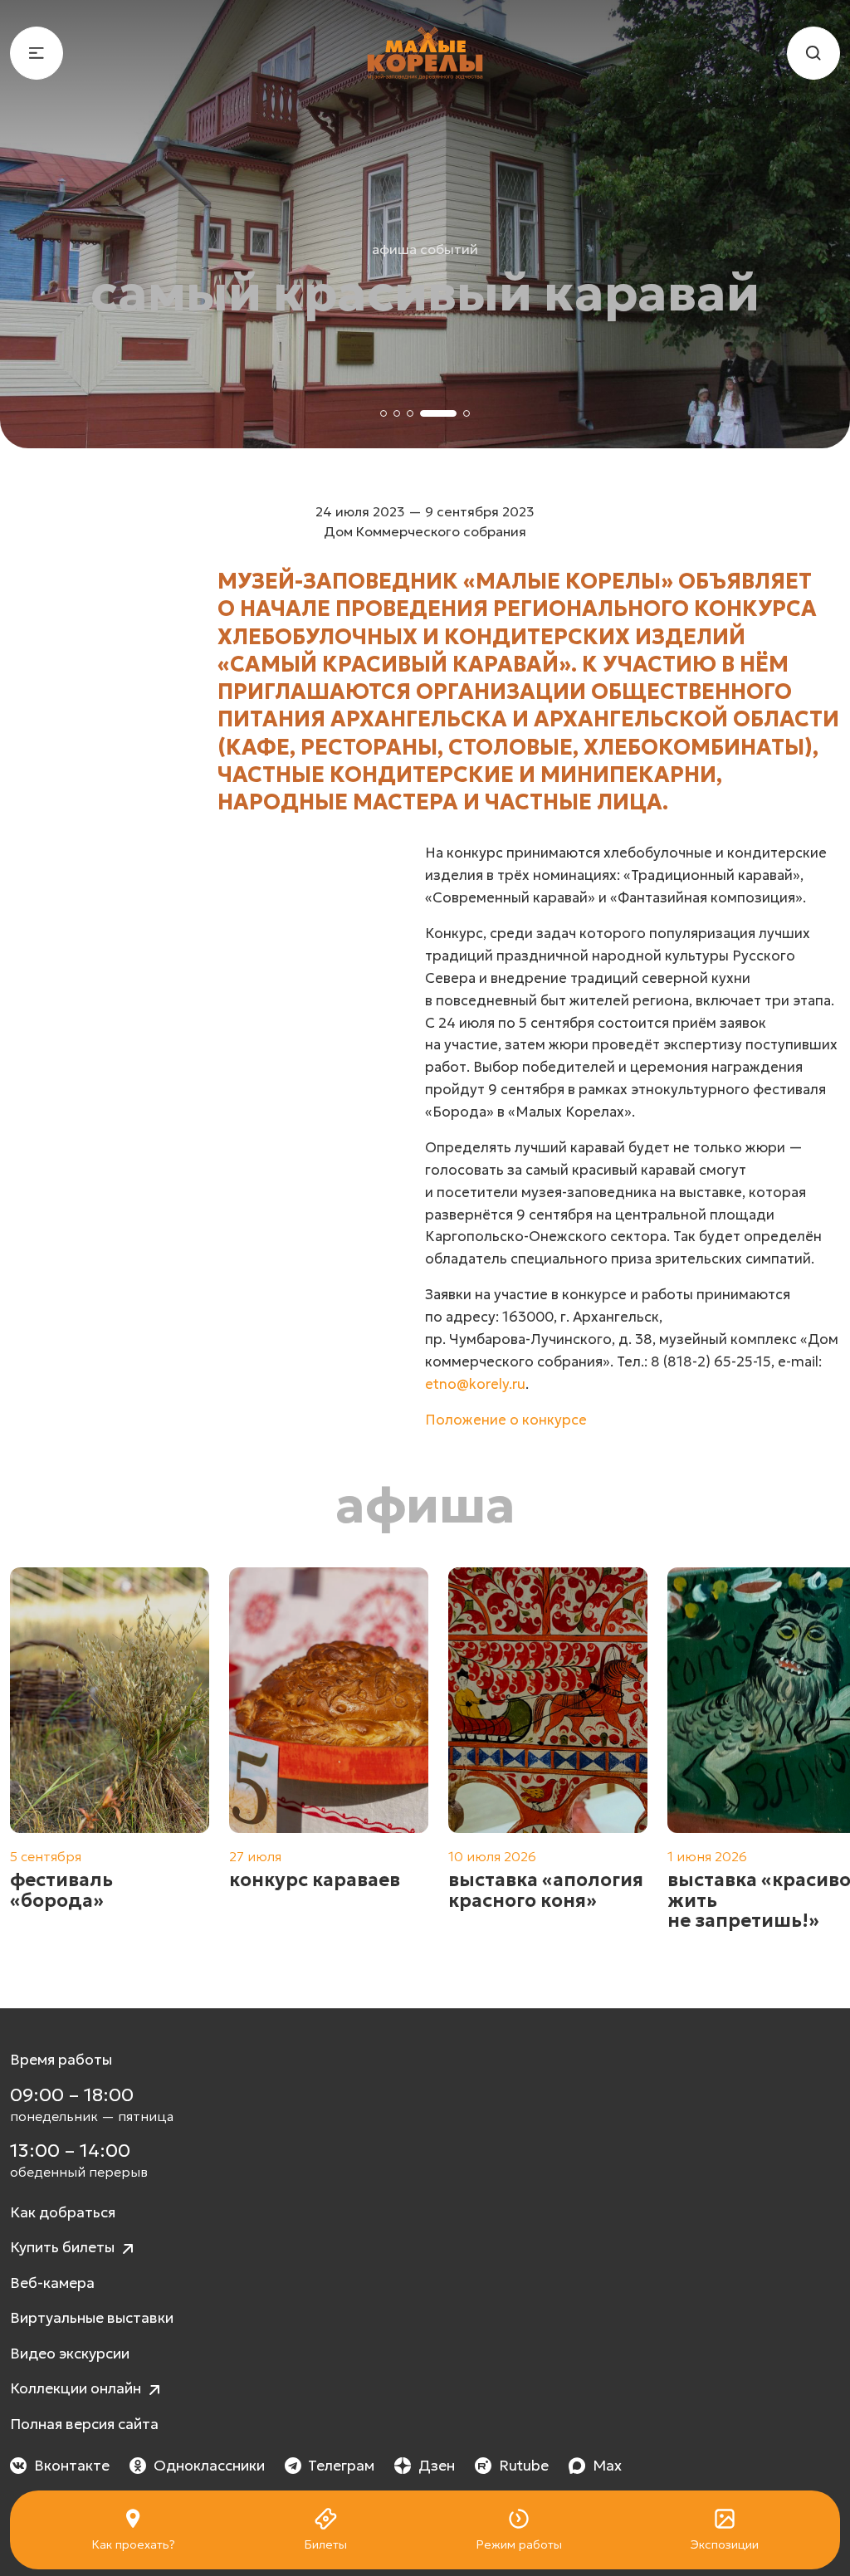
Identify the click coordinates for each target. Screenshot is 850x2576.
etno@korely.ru (475, 1384)
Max (607, 2466)
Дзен (437, 2466)
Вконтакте (72, 2466)
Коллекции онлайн (77, 2388)
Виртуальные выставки (92, 2318)
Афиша (425, 1505)
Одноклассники (209, 2466)
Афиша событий (425, 249)
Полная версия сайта (84, 2424)
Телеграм (341, 2466)
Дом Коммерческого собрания (425, 531)
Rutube (524, 2466)
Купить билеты (64, 2247)
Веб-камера (52, 2283)
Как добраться (63, 2212)
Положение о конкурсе (506, 1420)
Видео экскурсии (70, 2354)
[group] (110, 1760)
